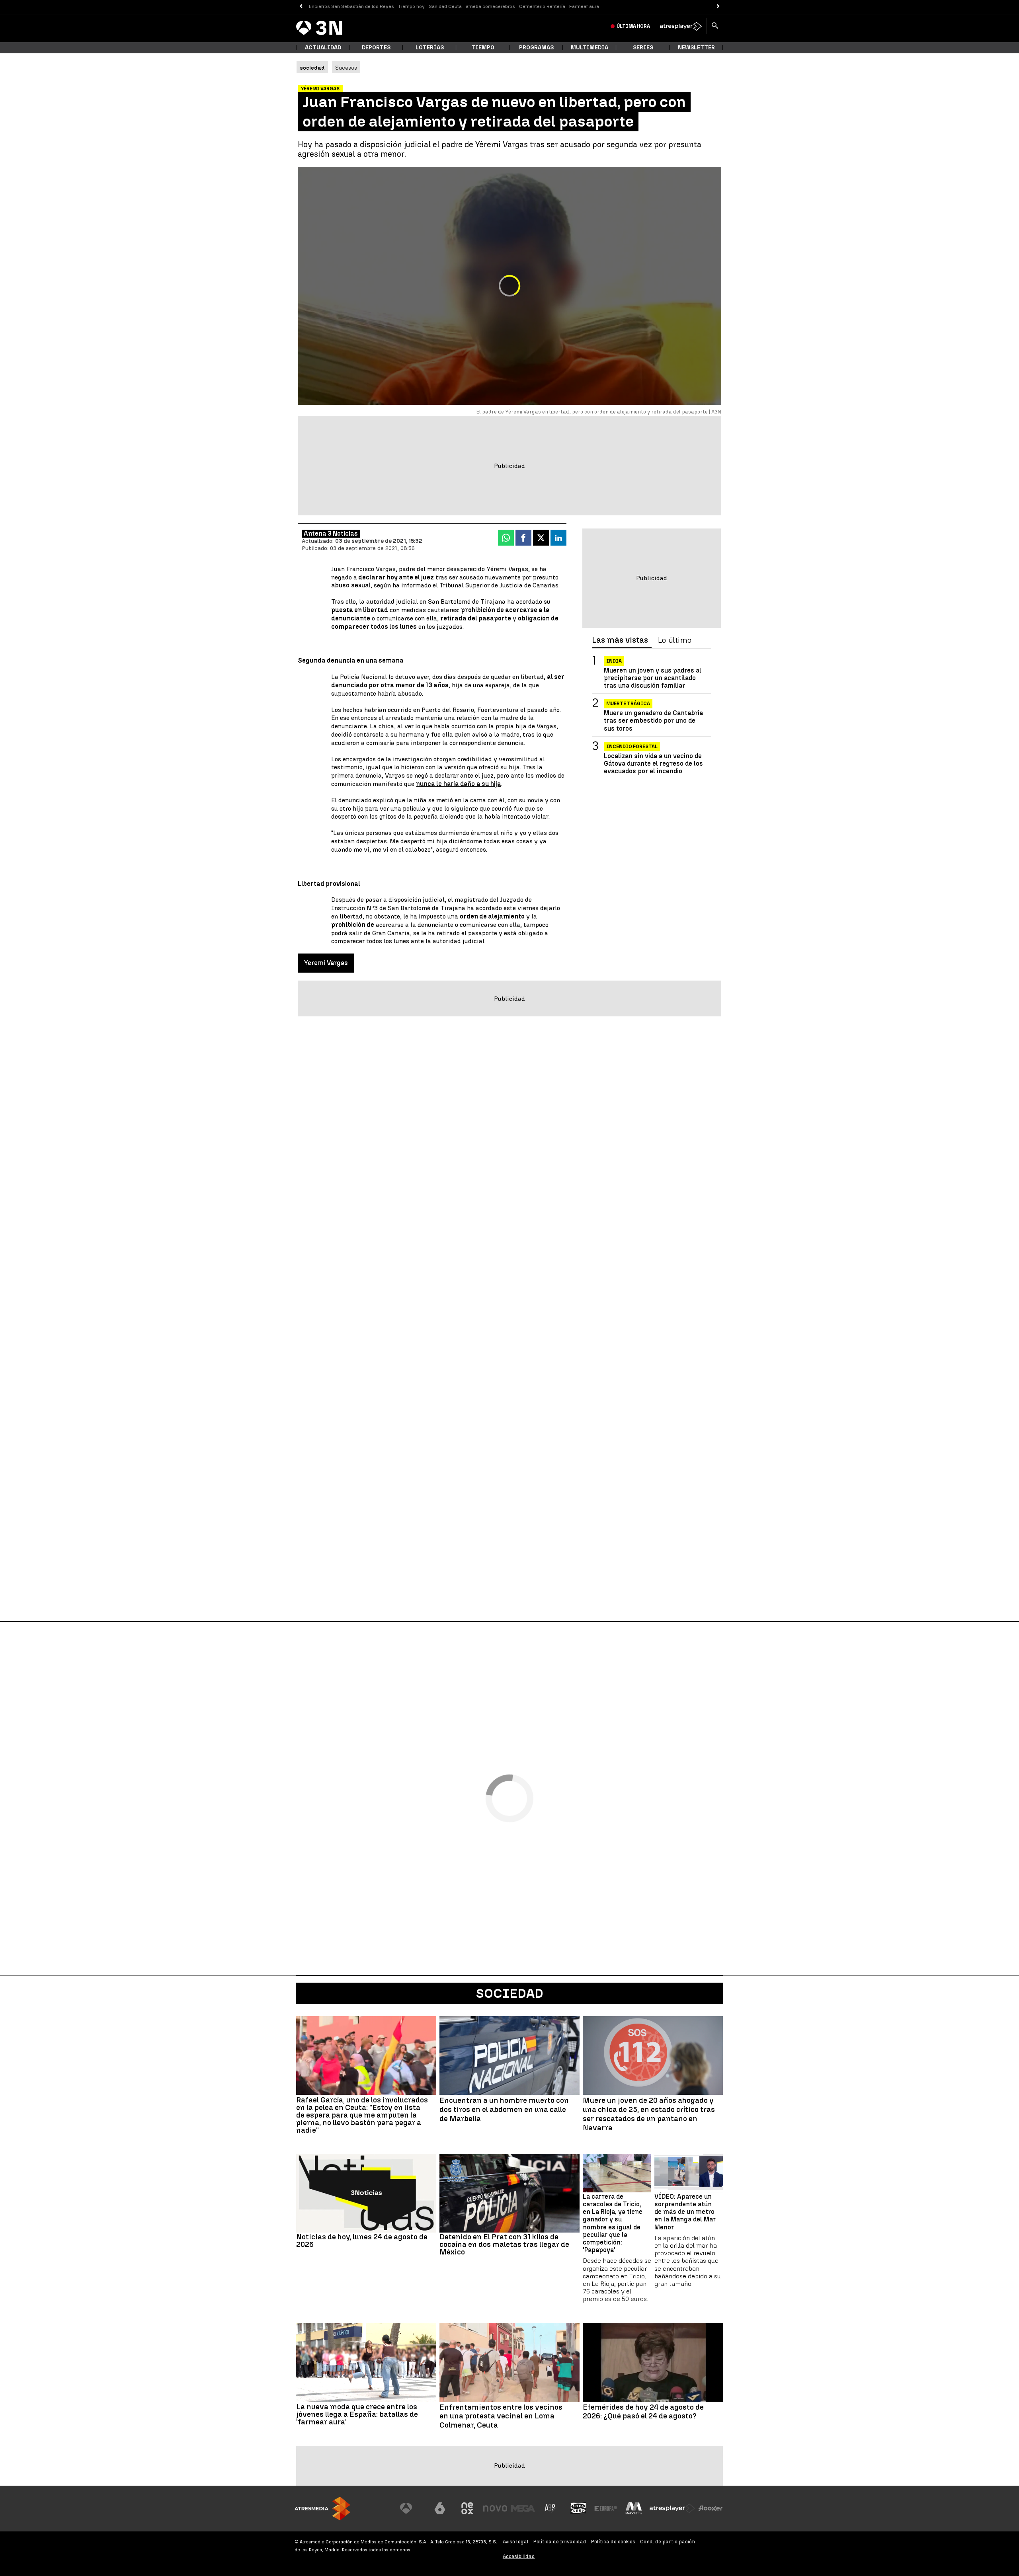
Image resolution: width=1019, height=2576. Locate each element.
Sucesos (346, 68)
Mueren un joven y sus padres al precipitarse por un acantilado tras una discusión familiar (653, 678)
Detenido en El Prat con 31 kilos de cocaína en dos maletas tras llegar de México (504, 2244)
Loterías (430, 48)
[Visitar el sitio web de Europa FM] (606, 2508)
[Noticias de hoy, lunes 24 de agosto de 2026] (366, 2193)
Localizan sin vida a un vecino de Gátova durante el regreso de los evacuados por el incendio (653, 763)
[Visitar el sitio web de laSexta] (440, 2508)
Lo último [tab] (675, 640)
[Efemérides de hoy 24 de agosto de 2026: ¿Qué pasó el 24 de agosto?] (653, 2362)
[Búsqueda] (715, 26)
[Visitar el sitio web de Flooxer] (711, 2508)
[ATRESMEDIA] (322, 2509)
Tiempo (483, 48)
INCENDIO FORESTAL (632, 747)
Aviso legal (516, 2542)
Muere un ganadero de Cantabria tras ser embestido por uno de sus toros (653, 721)
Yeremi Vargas (326, 963)
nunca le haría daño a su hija (458, 784)
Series (643, 48)
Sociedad (510, 1993)
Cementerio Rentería (542, 6)
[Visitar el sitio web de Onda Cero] (578, 2508)
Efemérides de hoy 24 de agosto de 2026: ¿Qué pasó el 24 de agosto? (643, 2412)
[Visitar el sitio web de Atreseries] (550, 2508)
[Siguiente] (718, 7)
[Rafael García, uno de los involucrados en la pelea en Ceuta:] (366, 2055)
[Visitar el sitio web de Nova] (495, 2508)
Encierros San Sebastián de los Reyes (351, 6)
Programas (536, 48)
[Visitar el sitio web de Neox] (467, 2508)
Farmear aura (584, 6)
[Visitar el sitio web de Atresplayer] (672, 2508)
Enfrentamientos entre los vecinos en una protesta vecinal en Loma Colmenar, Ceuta (501, 2416)
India (614, 661)
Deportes (376, 48)
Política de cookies (613, 2542)
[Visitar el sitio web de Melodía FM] (634, 2508)
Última (633, 26)
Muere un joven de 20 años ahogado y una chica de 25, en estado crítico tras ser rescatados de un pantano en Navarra (649, 2114)
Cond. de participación (668, 2542)
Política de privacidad (560, 2542)
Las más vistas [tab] (620, 640)
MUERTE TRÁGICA (628, 704)
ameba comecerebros (490, 6)
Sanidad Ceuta (445, 6)
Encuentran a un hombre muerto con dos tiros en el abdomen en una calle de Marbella (504, 2110)
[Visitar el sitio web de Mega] (523, 2508)
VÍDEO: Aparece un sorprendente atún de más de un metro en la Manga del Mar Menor (685, 2212)
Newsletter (696, 48)
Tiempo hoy (411, 6)
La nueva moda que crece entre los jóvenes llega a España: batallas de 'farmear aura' (357, 2414)
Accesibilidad (519, 2556)
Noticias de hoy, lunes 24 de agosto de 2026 (362, 2241)
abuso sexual (351, 585)
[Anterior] (301, 7)
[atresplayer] (681, 26)
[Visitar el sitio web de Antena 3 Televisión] (412, 2508)
